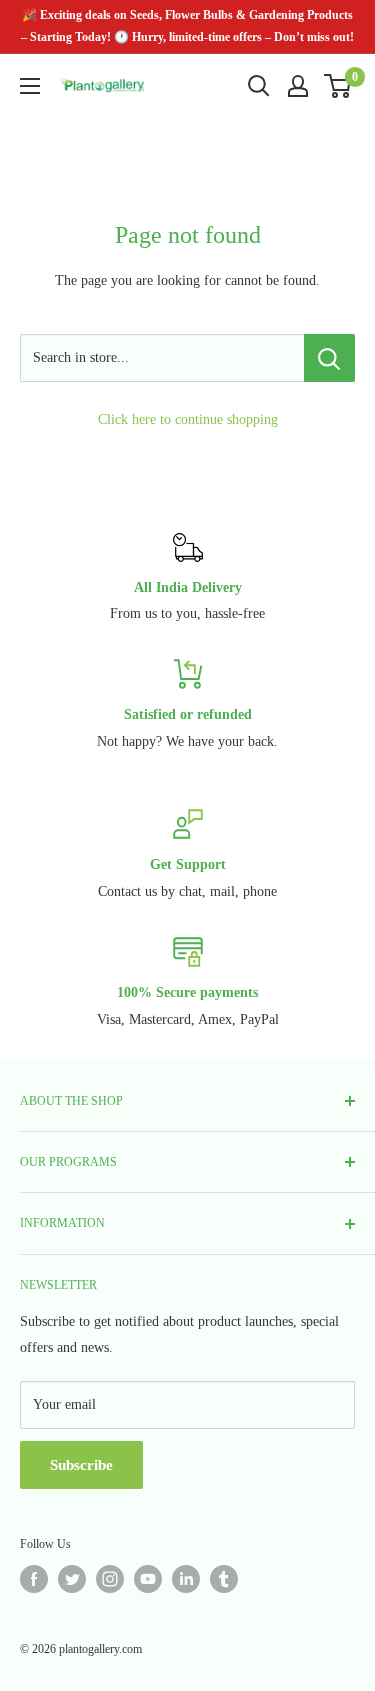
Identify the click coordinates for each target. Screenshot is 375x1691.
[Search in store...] (329, 358)
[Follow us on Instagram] (110, 1579)
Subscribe (81, 1465)
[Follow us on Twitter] (72, 1579)
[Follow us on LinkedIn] (186, 1579)
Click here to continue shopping (188, 419)
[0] (338, 86)
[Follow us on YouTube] (148, 1579)
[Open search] (259, 86)
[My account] (298, 86)
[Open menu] (30, 86)
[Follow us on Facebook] (34, 1579)
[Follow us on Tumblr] (224, 1579)
